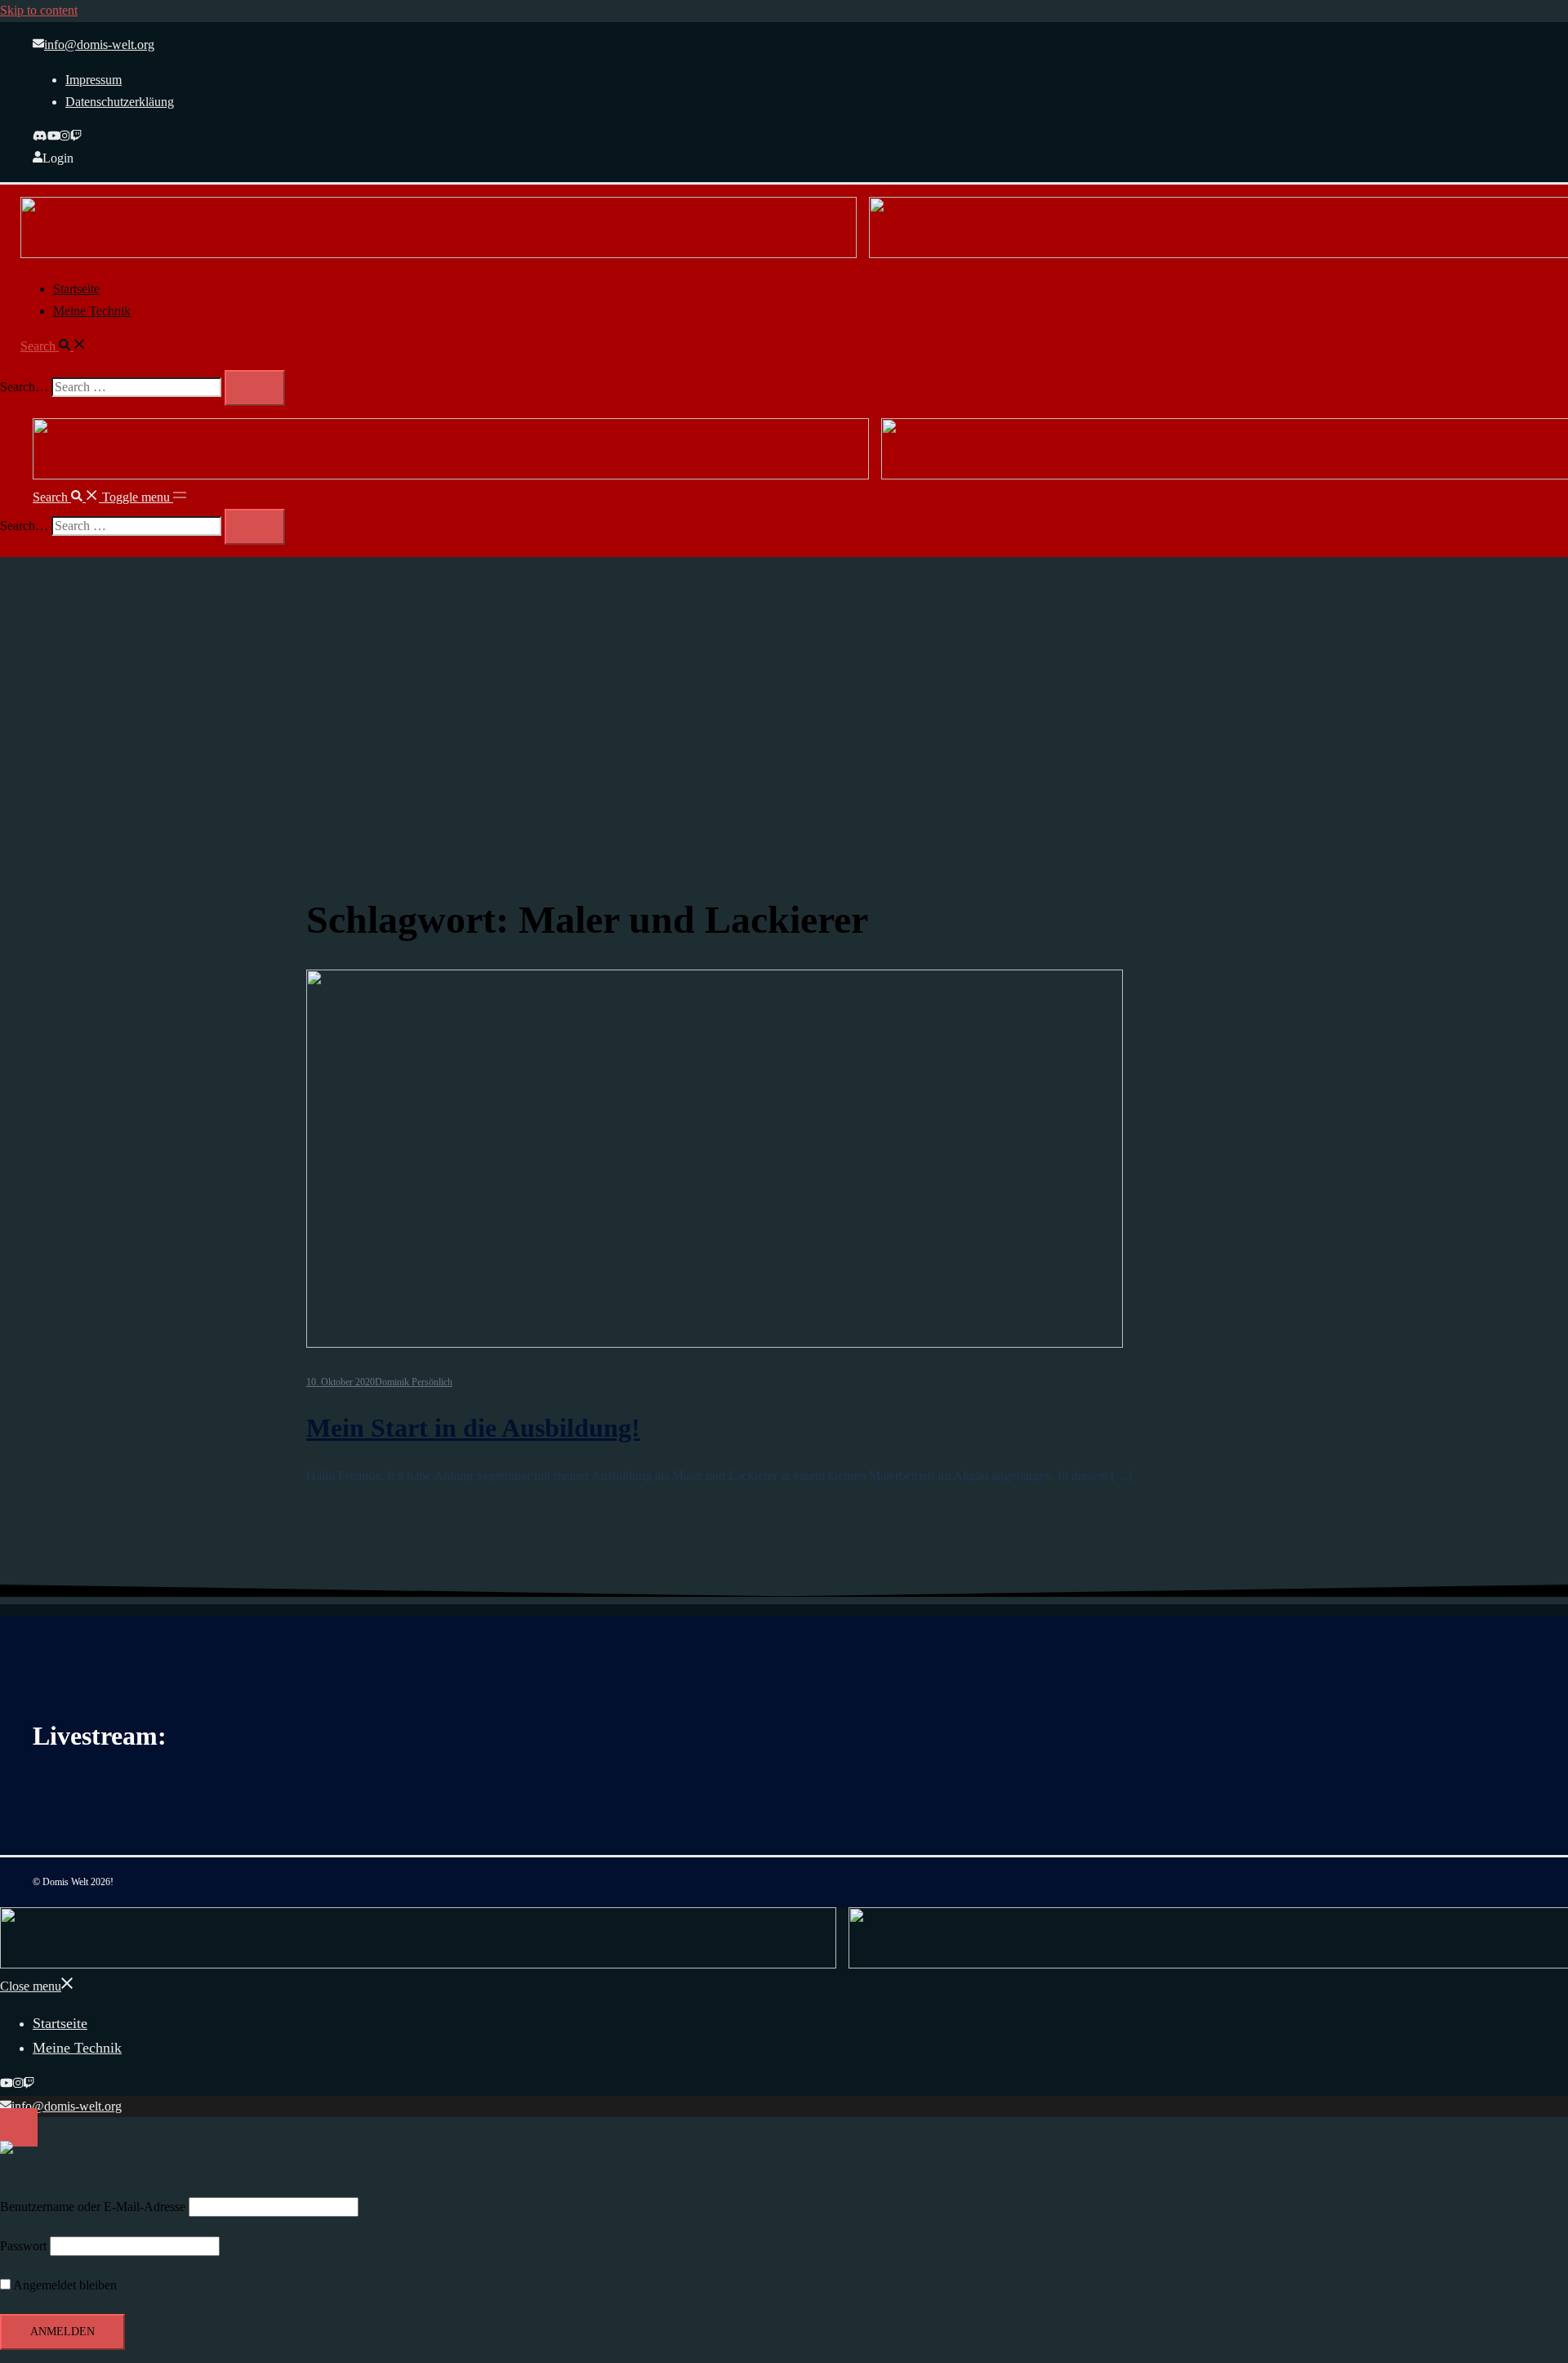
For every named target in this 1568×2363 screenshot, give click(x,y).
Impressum (94, 80)
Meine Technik (92, 311)
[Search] (255, 388)
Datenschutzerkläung (120, 102)
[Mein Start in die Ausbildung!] (808, 1162)
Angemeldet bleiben (64, 2285)
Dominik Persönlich (414, 1382)
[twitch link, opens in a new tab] (76, 137)
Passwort (23, 2246)
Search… (24, 387)
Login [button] (58, 158)
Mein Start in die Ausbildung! (473, 1428)
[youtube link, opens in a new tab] (54, 137)
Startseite (76, 289)
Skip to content (39, 10)
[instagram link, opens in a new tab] (65, 137)
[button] (53, 346)
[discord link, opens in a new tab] (40, 137)
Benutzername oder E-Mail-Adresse (93, 2207)
